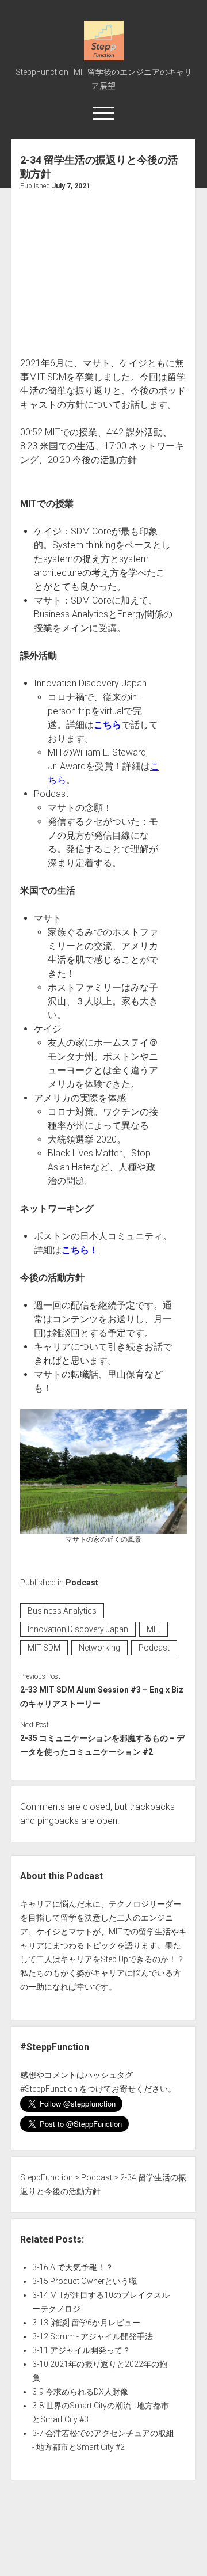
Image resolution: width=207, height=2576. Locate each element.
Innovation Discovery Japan (78, 1629)
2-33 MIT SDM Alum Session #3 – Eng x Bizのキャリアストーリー (102, 1697)
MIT (154, 1629)
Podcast (82, 1583)
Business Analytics (62, 1611)
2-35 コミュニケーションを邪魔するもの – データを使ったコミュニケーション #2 (102, 1745)
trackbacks (152, 1807)
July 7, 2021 (71, 186)
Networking (99, 1648)
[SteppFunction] (104, 56)
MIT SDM (44, 1648)
